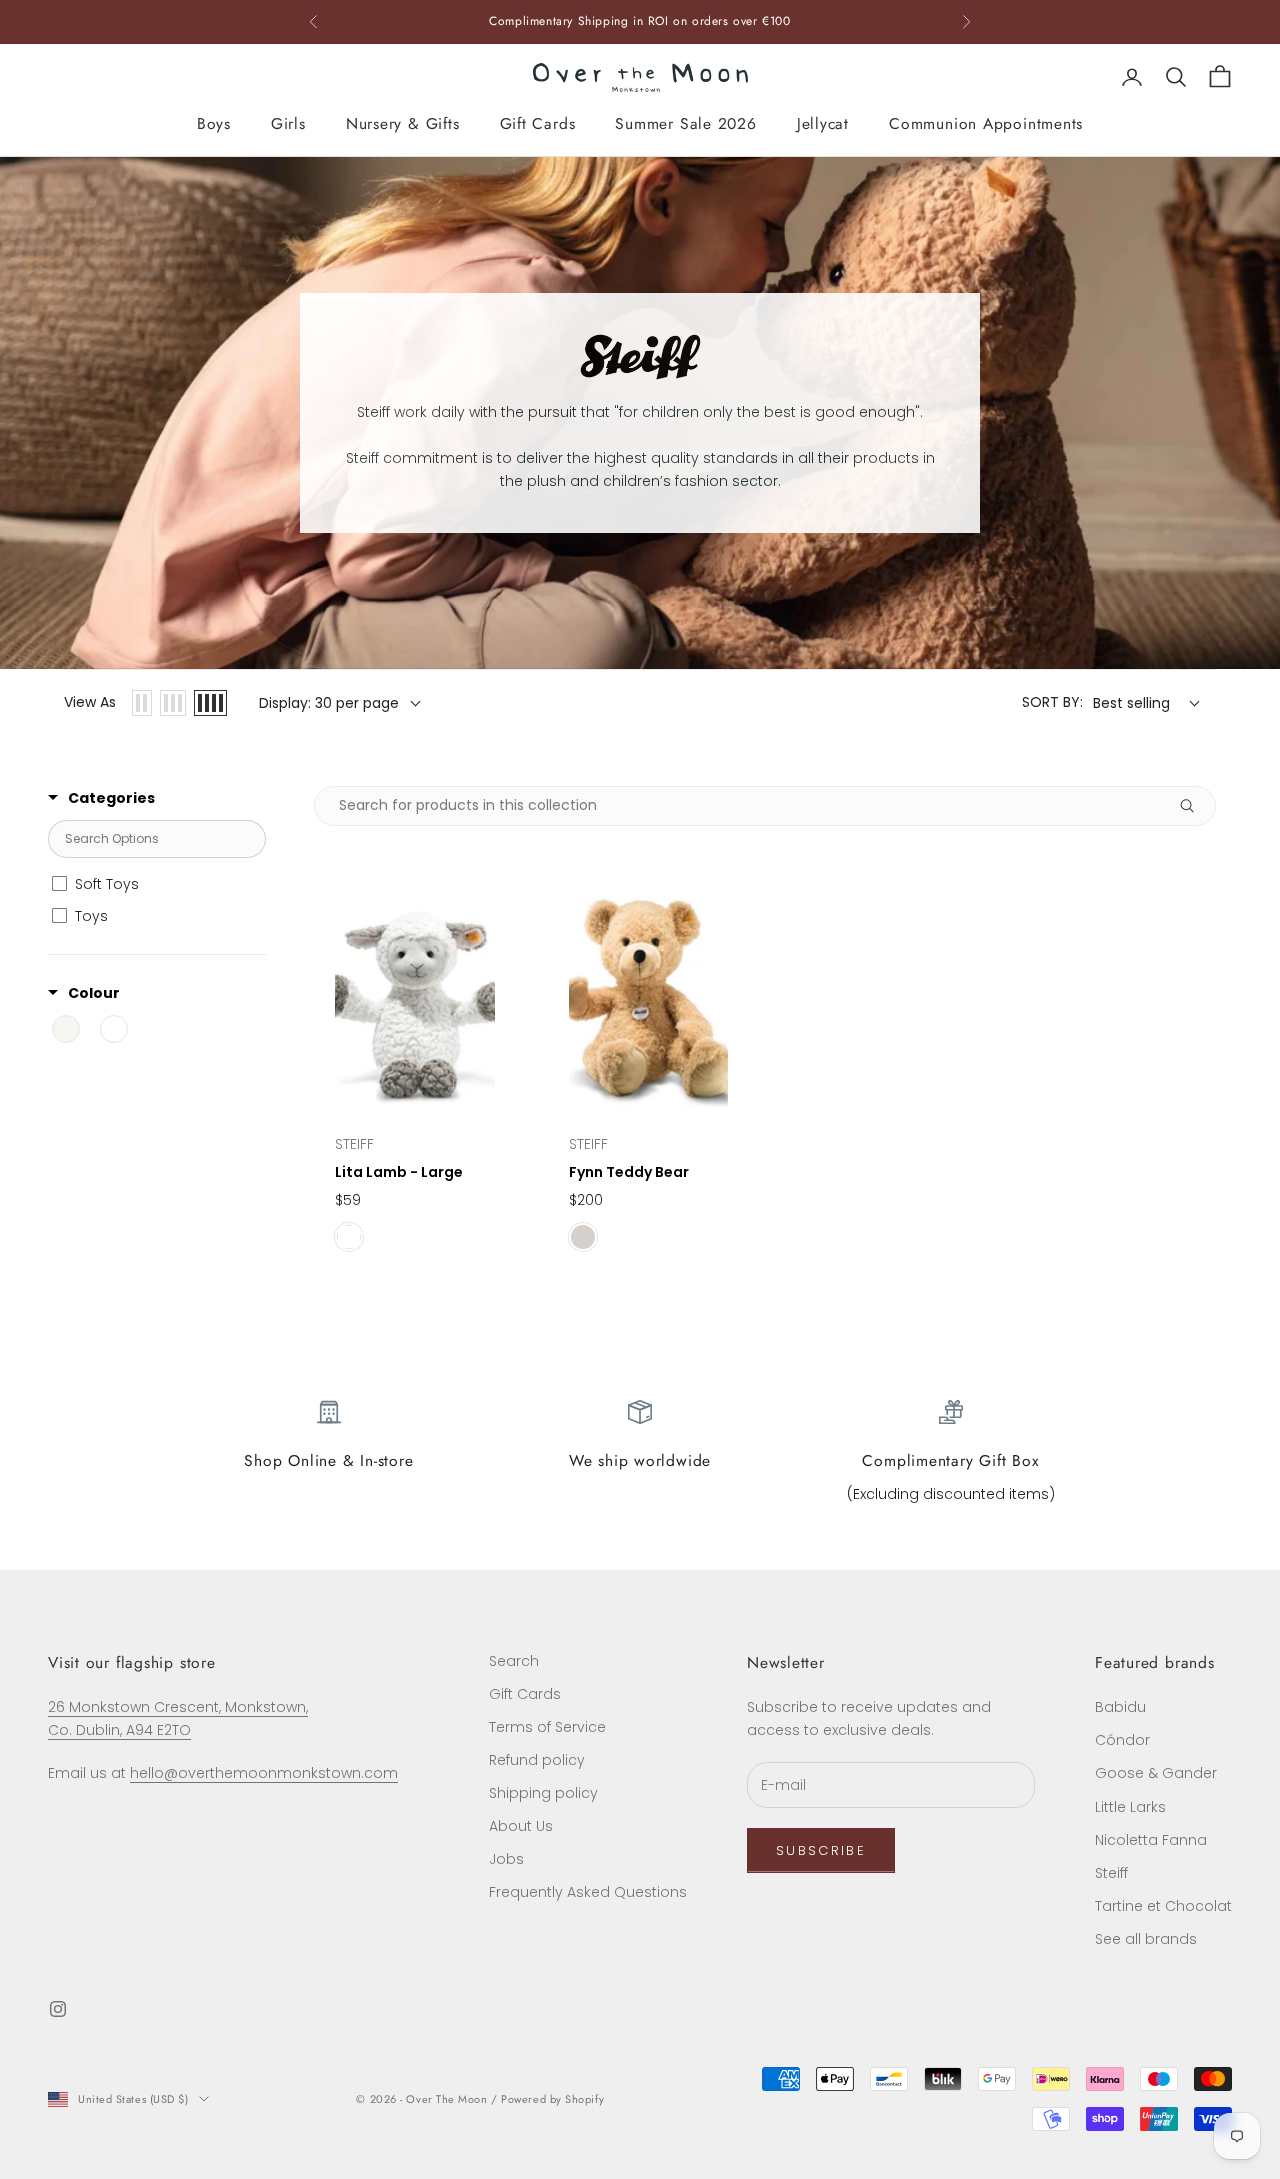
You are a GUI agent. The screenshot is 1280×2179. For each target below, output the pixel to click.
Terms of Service (547, 1727)
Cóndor (1122, 1740)
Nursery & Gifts (403, 123)
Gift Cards (538, 123)
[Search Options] (1195, 806)
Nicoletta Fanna (1151, 1840)
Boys (214, 123)
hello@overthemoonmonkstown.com (264, 1773)
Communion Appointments (986, 123)
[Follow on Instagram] (58, 2009)
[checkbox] (154, 884)
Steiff (1111, 1873)
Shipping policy (543, 1793)
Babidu (1120, 1707)
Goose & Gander (1156, 1773)
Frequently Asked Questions (588, 1892)
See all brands (1146, 1939)
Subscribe (821, 1850)
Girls (288, 123)
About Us (521, 1826)
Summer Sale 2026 (685, 123)
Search (514, 1661)
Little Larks (1130, 1807)
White (349, 1237)
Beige (583, 1237)
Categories (111, 798)
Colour (94, 993)
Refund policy (537, 1760)
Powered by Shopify (552, 2099)
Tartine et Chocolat (1163, 1906)
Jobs (506, 1859)
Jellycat (823, 123)
